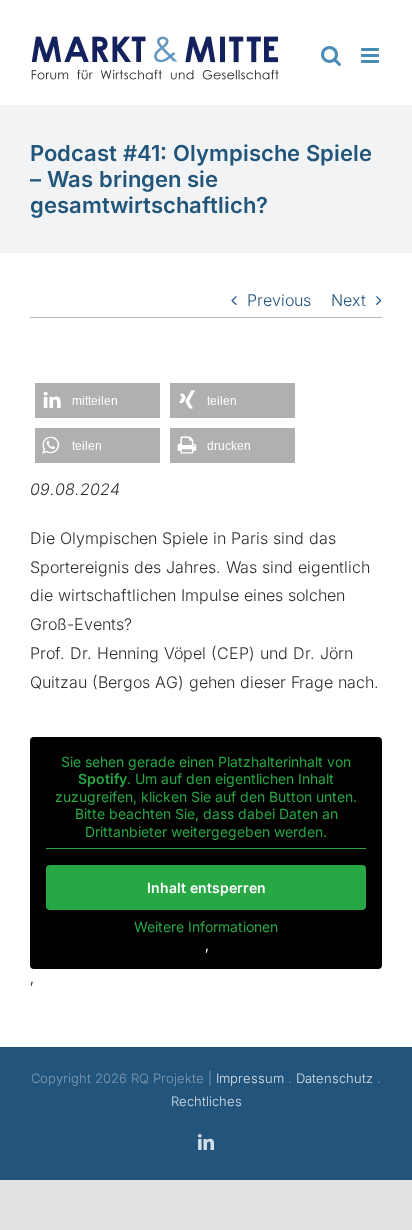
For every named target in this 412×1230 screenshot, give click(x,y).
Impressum (250, 1078)
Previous (279, 300)
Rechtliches (206, 1101)
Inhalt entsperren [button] (206, 887)
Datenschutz (334, 1078)
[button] (97, 400)
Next (348, 300)
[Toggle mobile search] (331, 55)
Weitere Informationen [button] (206, 926)
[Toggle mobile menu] (371, 55)
